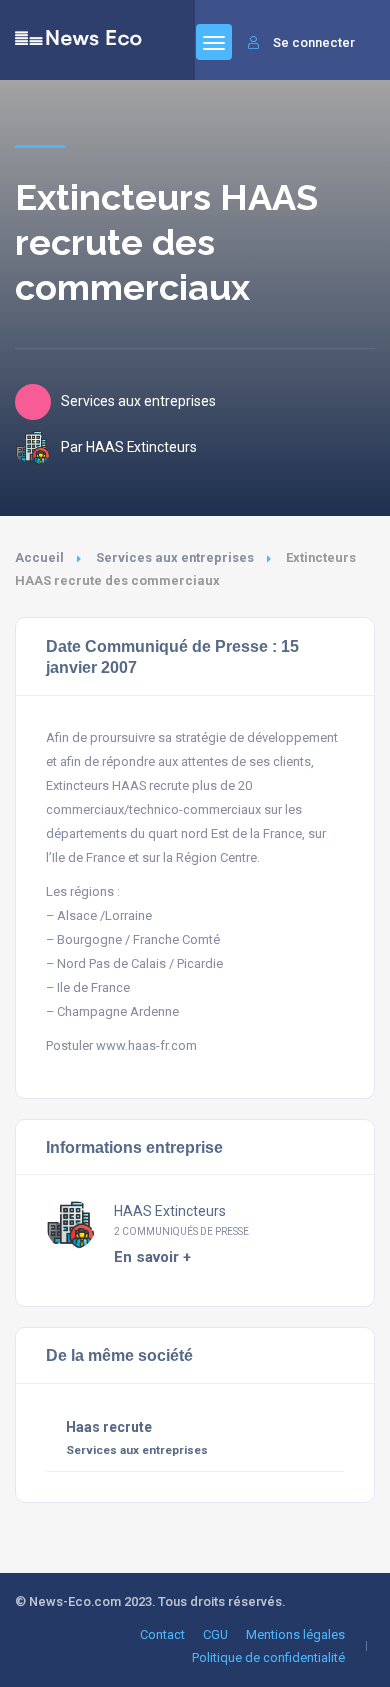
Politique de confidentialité (268, 1657)
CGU (215, 1634)
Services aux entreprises (175, 557)
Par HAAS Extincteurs (129, 447)
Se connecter (314, 42)
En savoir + (152, 1257)
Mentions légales (295, 1634)
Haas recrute (109, 1427)
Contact (162, 1634)
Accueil (39, 557)
